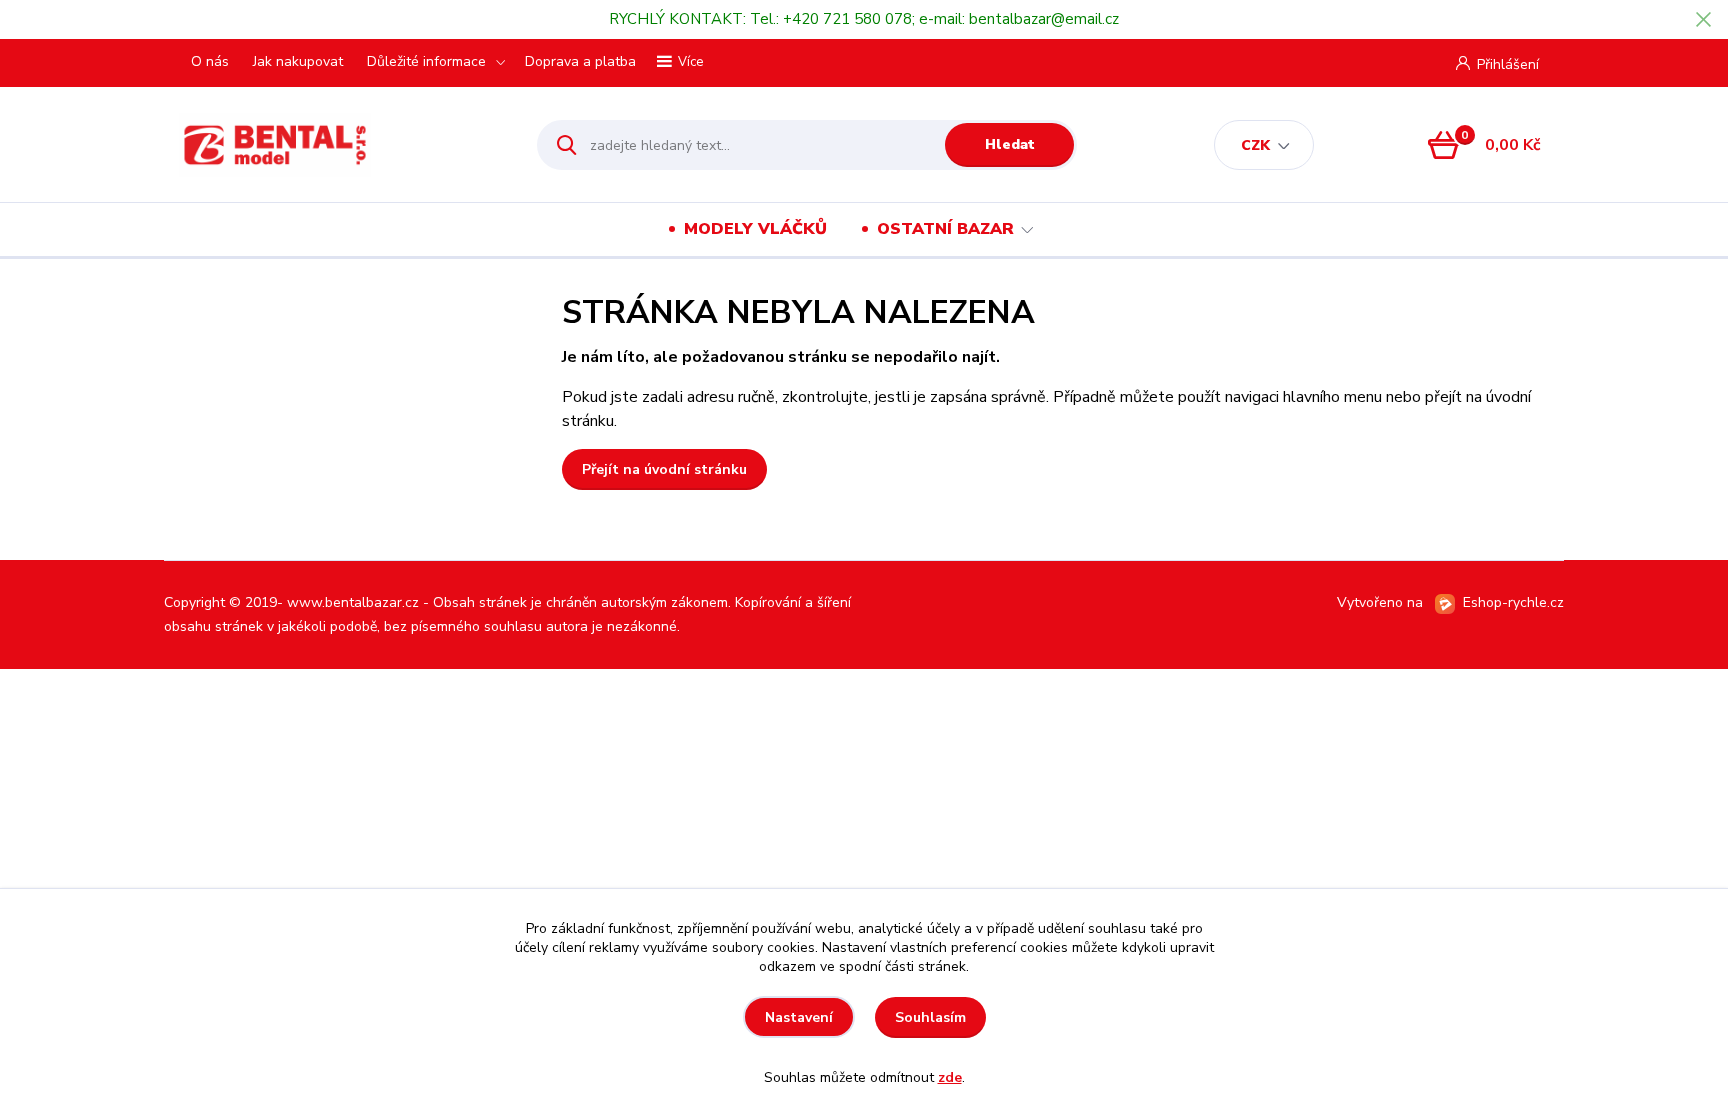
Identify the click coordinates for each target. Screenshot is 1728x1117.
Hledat (1010, 144)
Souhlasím (930, 1017)
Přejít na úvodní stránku (664, 469)
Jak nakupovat (298, 61)
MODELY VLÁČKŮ (755, 229)
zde (950, 1077)
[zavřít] (1703, 20)
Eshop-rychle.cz (1513, 602)
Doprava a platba (580, 61)
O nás (210, 61)
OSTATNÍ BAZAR (945, 229)
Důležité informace (426, 61)
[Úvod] (340, 145)
